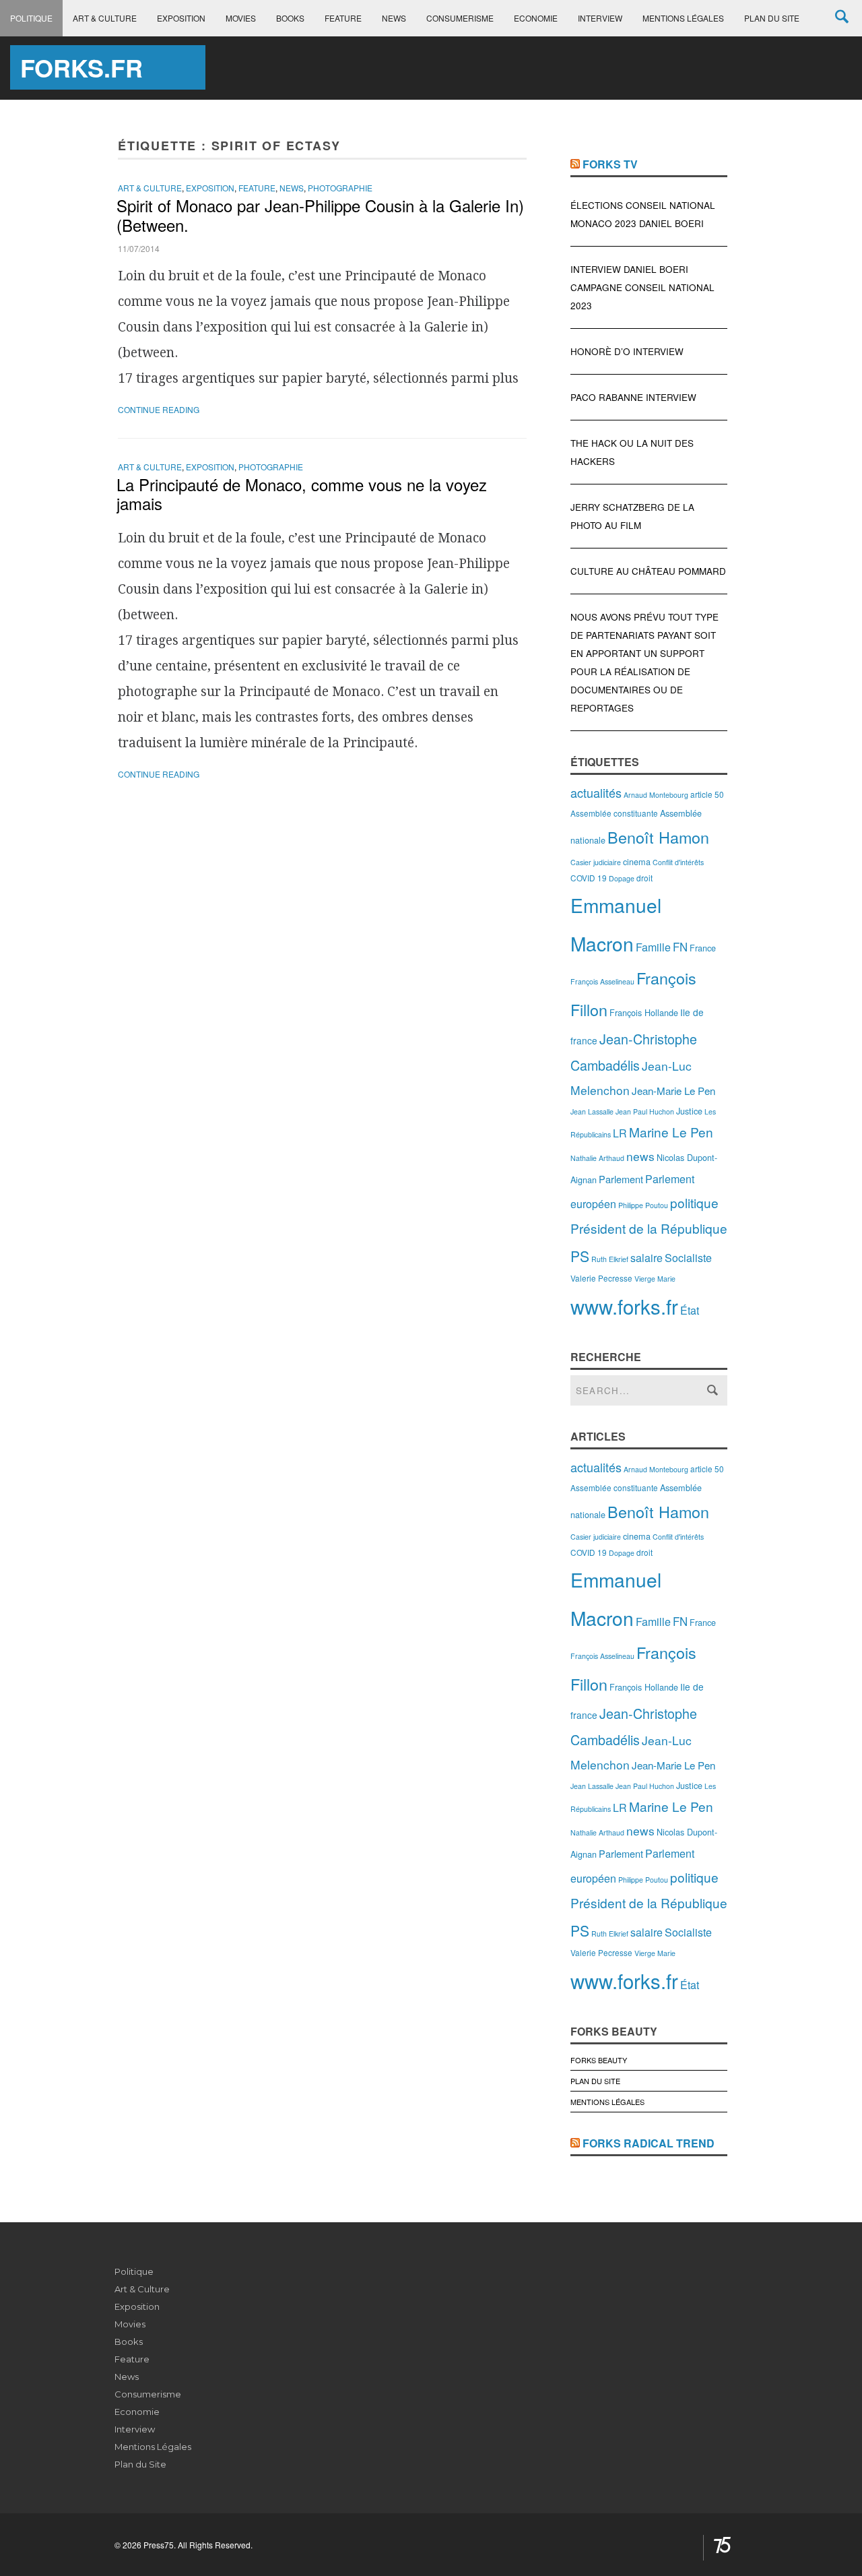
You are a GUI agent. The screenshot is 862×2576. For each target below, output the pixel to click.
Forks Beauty (599, 2060)
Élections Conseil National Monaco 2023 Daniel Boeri (643, 214)
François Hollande (644, 1012)
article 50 (707, 794)
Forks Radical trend (649, 2143)
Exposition (181, 18)
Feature (343, 18)
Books (290, 18)
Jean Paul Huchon (645, 1111)
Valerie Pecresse (601, 1278)
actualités (596, 792)
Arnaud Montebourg (656, 795)
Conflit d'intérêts (678, 862)
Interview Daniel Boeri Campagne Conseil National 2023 (642, 287)
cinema (637, 861)
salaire (646, 1258)
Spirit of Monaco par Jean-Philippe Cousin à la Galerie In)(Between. (320, 215)
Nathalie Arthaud (597, 1158)
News (394, 18)
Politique (31, 18)
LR (620, 1133)
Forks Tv (610, 164)
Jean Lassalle (592, 1111)
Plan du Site (772, 18)
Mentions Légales (683, 18)
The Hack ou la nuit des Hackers (632, 452)
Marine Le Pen (671, 1132)
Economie (536, 18)
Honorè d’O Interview (627, 351)
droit (644, 878)
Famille (653, 947)
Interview (600, 18)
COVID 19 (589, 878)
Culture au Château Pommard (648, 571)
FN (680, 947)
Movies (241, 18)
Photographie (340, 188)
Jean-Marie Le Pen (673, 1091)
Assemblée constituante (614, 813)
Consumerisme (460, 18)
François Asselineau (602, 981)
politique (694, 1202)
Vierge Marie (655, 1279)
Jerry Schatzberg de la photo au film (632, 516)
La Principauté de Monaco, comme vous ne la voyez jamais (302, 494)
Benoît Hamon (658, 837)
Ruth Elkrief (610, 1259)
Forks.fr (81, 67)
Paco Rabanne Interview (633, 397)
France (703, 948)
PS (580, 1256)
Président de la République (649, 1228)
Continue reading (159, 409)
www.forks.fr (624, 1306)
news (640, 1156)
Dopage (622, 878)
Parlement (621, 1179)
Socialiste (688, 1258)
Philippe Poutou (643, 1205)
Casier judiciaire (596, 862)
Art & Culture (105, 18)
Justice (689, 1111)
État (690, 1310)
